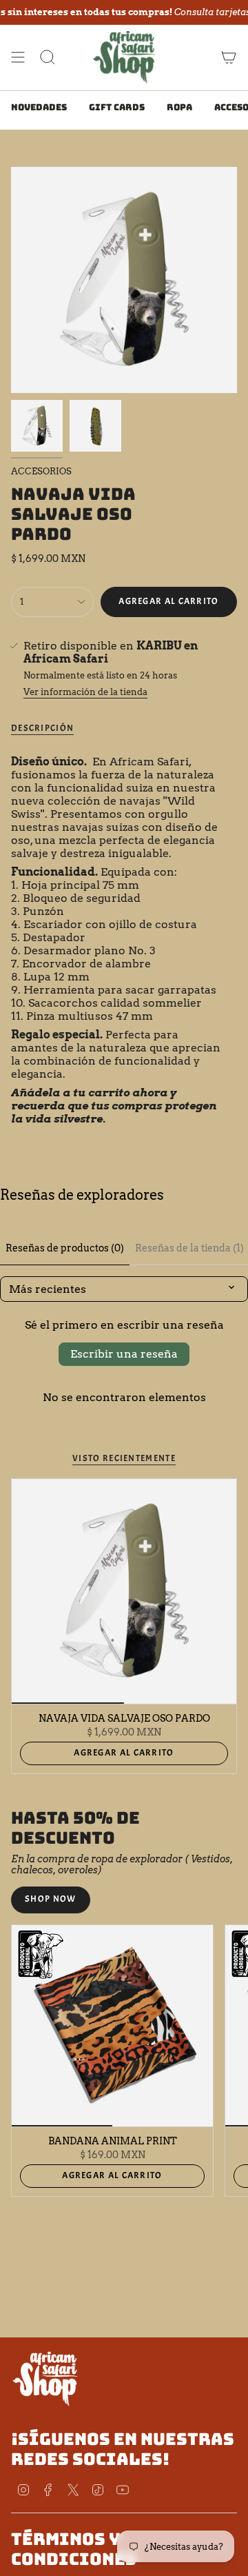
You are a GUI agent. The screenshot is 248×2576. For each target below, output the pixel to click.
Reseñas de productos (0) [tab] (65, 1248)
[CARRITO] (229, 57)
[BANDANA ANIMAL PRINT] (112, 2026)
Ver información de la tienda (85, 692)
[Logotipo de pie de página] (45, 2378)
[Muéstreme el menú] (18, 57)
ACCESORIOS (41, 471)
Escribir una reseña (124, 1354)
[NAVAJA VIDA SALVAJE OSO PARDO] (124, 1591)
